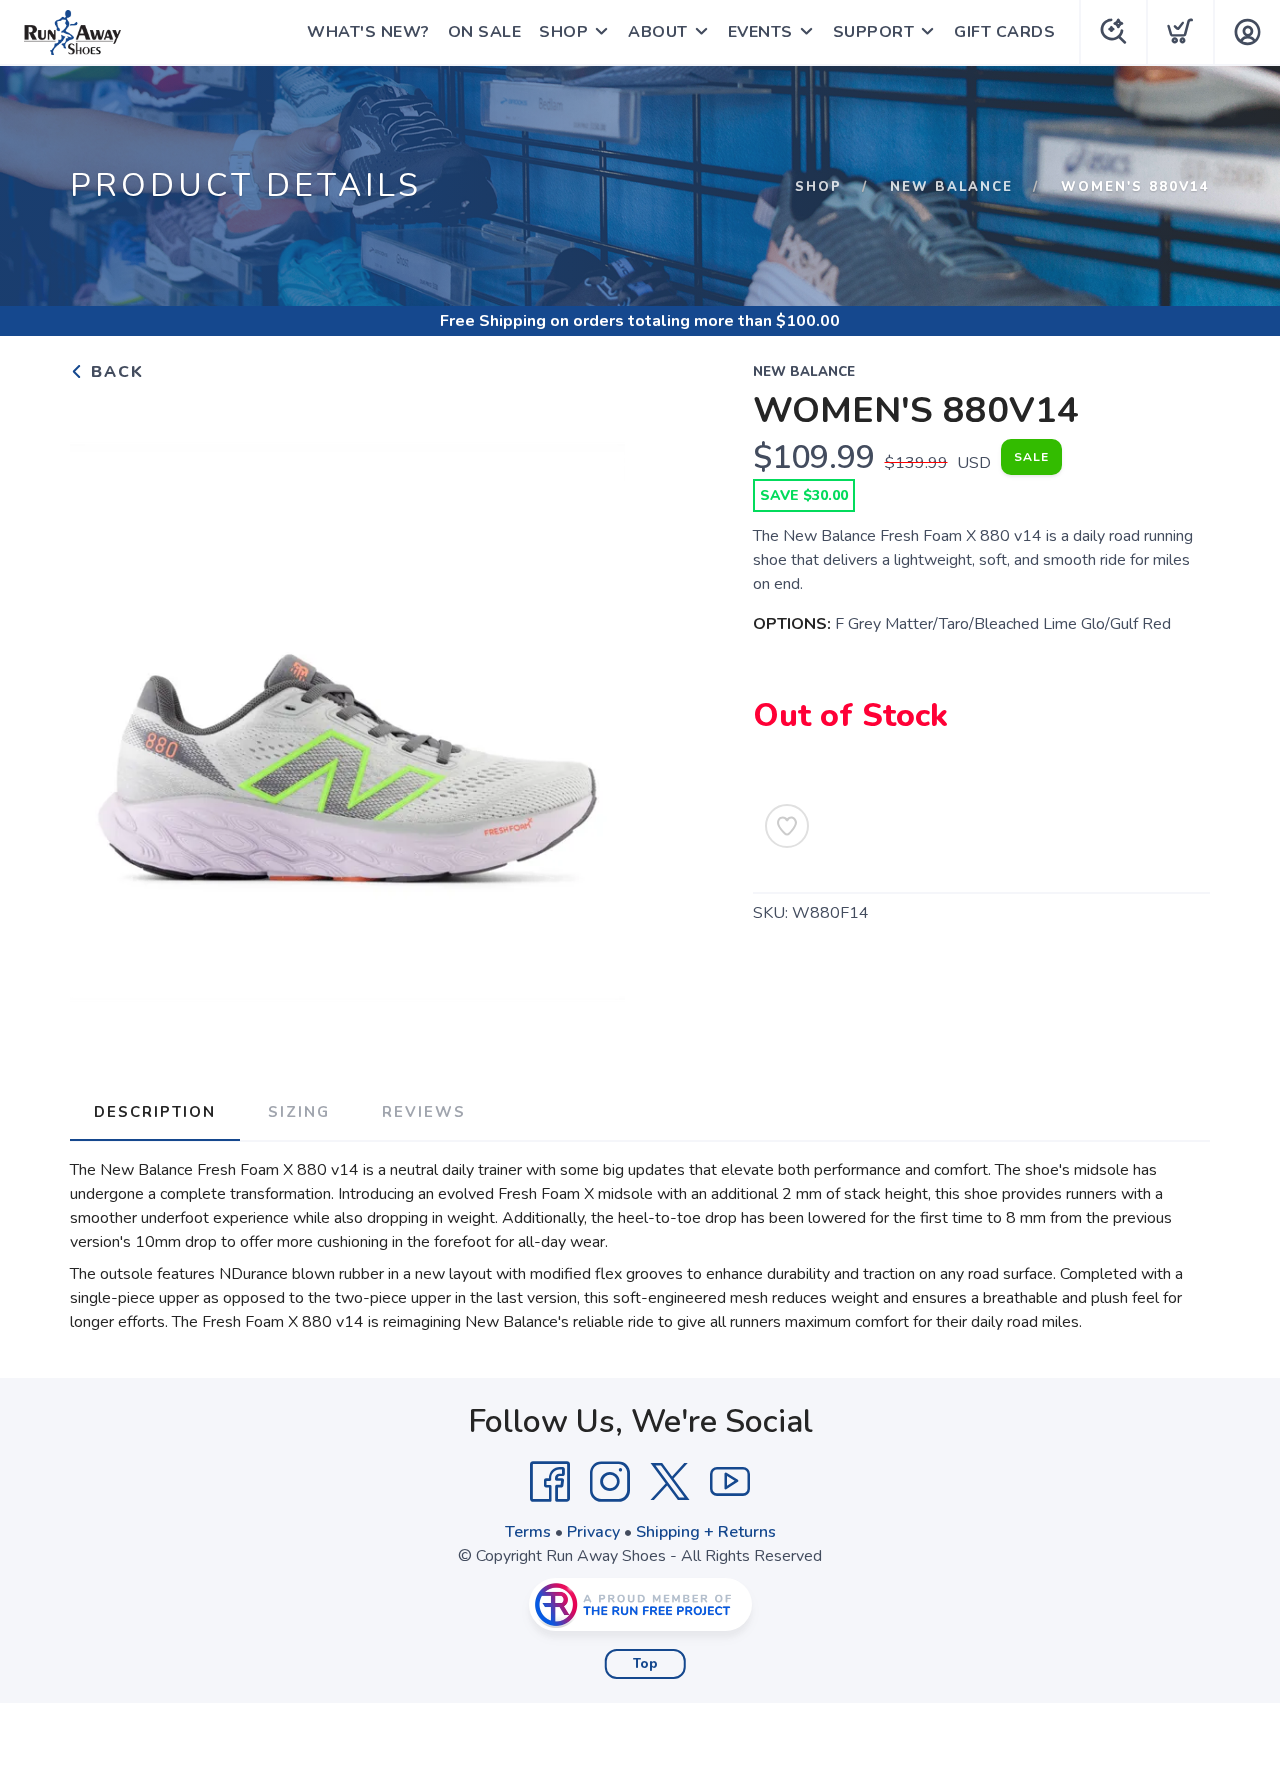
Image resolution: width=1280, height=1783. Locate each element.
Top (645, 1664)
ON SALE (485, 32)
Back (114, 372)
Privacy (593, 1532)
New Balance (951, 187)
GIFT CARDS (1004, 32)
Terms (528, 1532)
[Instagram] (610, 1482)
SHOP (563, 32)
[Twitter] (670, 1482)
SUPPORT (874, 32)
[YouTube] (730, 1482)
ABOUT (658, 32)
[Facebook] (550, 1482)
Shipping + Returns (706, 1532)
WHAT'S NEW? (368, 32)
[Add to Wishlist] (787, 826)
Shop (818, 187)
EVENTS (760, 32)
